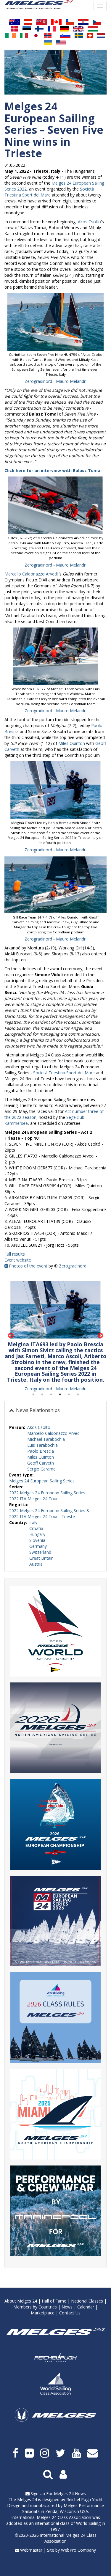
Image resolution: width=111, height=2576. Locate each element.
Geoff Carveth (41, 1463)
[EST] (27, 29)
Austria (36, 1564)
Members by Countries (35, 2307)
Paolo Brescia (41, 1451)
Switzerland (40, 1552)
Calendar (86, 2307)
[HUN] (93, 29)
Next (100, 1336)
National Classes (87, 2301)
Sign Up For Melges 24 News (58, 2494)
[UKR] (48, 43)
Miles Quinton (72, 743)
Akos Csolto (89, 222)
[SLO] (65, 36)
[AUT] (28, 22)
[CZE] (97, 22)
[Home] (39, 5)
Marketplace (43, 2313)
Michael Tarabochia (46, 1439)
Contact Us (70, 2313)
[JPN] (36, 36)
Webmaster (31, 2550)
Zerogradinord (73, 1266)
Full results (15, 1254)
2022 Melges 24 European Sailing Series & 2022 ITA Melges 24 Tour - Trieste (49, 1513)
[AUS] (15, 22)
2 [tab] (42, 1395)
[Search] (49, 2474)
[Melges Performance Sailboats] (55, 2423)
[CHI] (70, 22)
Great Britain (41, 1558)
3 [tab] (51, 1395)
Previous (11, 1336)
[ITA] (24, 36)
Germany (38, 1546)
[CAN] (56, 22)
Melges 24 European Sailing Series (42, 1481)
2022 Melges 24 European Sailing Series (47, 1493)
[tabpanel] (55, 1336)
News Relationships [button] (37, 1410)
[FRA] (52, 29)
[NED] (101, 36)
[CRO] (83, 22)
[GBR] (78, 29)
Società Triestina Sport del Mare (49, 192)
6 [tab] (78, 1395)
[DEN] (15, 29)
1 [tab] (33, 1395)
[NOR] (48, 36)
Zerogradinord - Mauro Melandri (55, 381)
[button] (55, 322)
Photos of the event (28, 1266)
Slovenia (37, 1540)
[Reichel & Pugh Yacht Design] (55, 2358)
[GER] (64, 29)
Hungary (37, 1534)
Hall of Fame (54, 2301)
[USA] (61, 43)
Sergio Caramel (42, 1469)
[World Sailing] (55, 2384)
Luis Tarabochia (42, 1445)
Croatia (36, 1528)
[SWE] (79, 36)
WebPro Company (78, 2550)
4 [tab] (60, 1395)
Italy (33, 1522)
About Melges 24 (21, 2301)
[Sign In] (64, 2474)
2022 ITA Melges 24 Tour (33, 1499)
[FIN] (39, 29)
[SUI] (90, 36)
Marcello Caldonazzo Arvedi (31, 574)
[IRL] (10, 36)
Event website (18, 1260)
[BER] (41, 22)
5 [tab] (69, 1395)
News (67, 2307)
